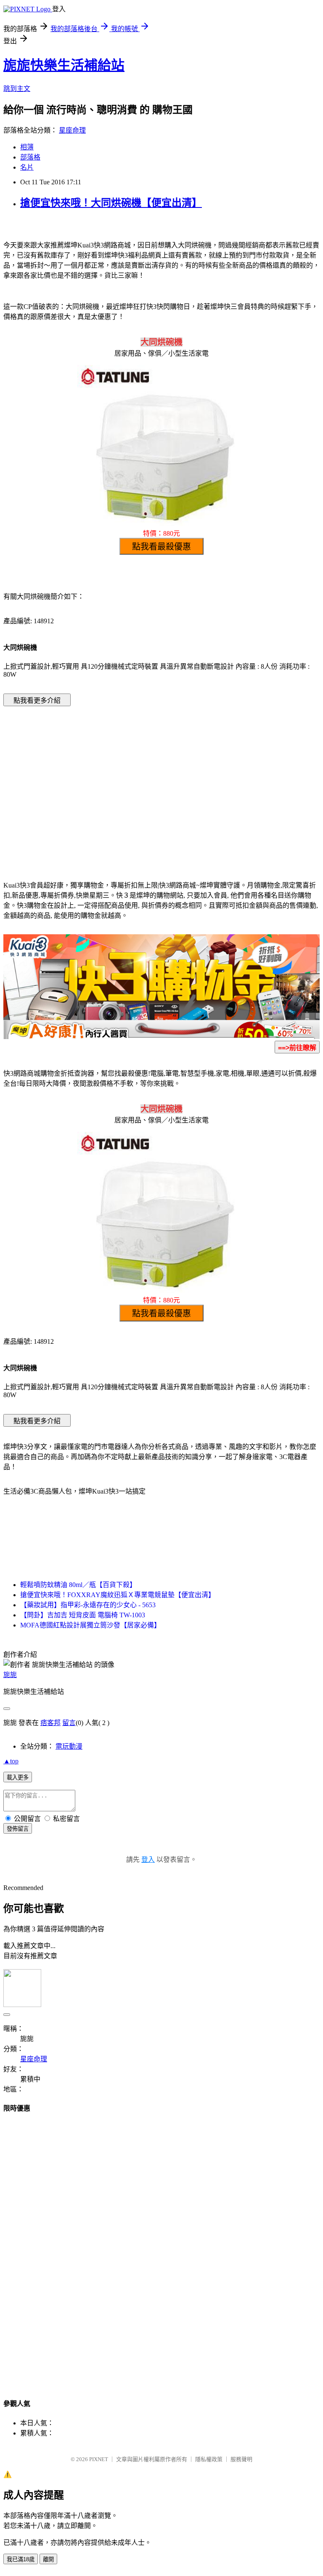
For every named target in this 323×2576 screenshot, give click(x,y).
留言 (69, 1723)
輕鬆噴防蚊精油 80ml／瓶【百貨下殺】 (78, 1585)
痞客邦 (50, 1723)
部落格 (30, 157)
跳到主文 (17, 89)
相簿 (27, 147)
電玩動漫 (69, 1746)
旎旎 (10, 1675)
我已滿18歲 (21, 2559)
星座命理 (72, 130)
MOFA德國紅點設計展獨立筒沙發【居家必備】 (90, 1625)
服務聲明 (241, 2459)
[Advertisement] (90, 781)
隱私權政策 (209, 2459)
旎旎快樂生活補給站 (64, 65)
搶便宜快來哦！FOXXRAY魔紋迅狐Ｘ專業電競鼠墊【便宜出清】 (118, 1595)
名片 (27, 167)
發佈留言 (18, 1829)
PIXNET (99, 2459)
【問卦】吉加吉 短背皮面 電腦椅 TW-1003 (83, 1615)
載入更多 (18, 1777)
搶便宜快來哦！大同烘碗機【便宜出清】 (111, 203)
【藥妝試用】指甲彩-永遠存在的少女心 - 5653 (88, 1605)
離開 (48, 2559)
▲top (11, 1761)
